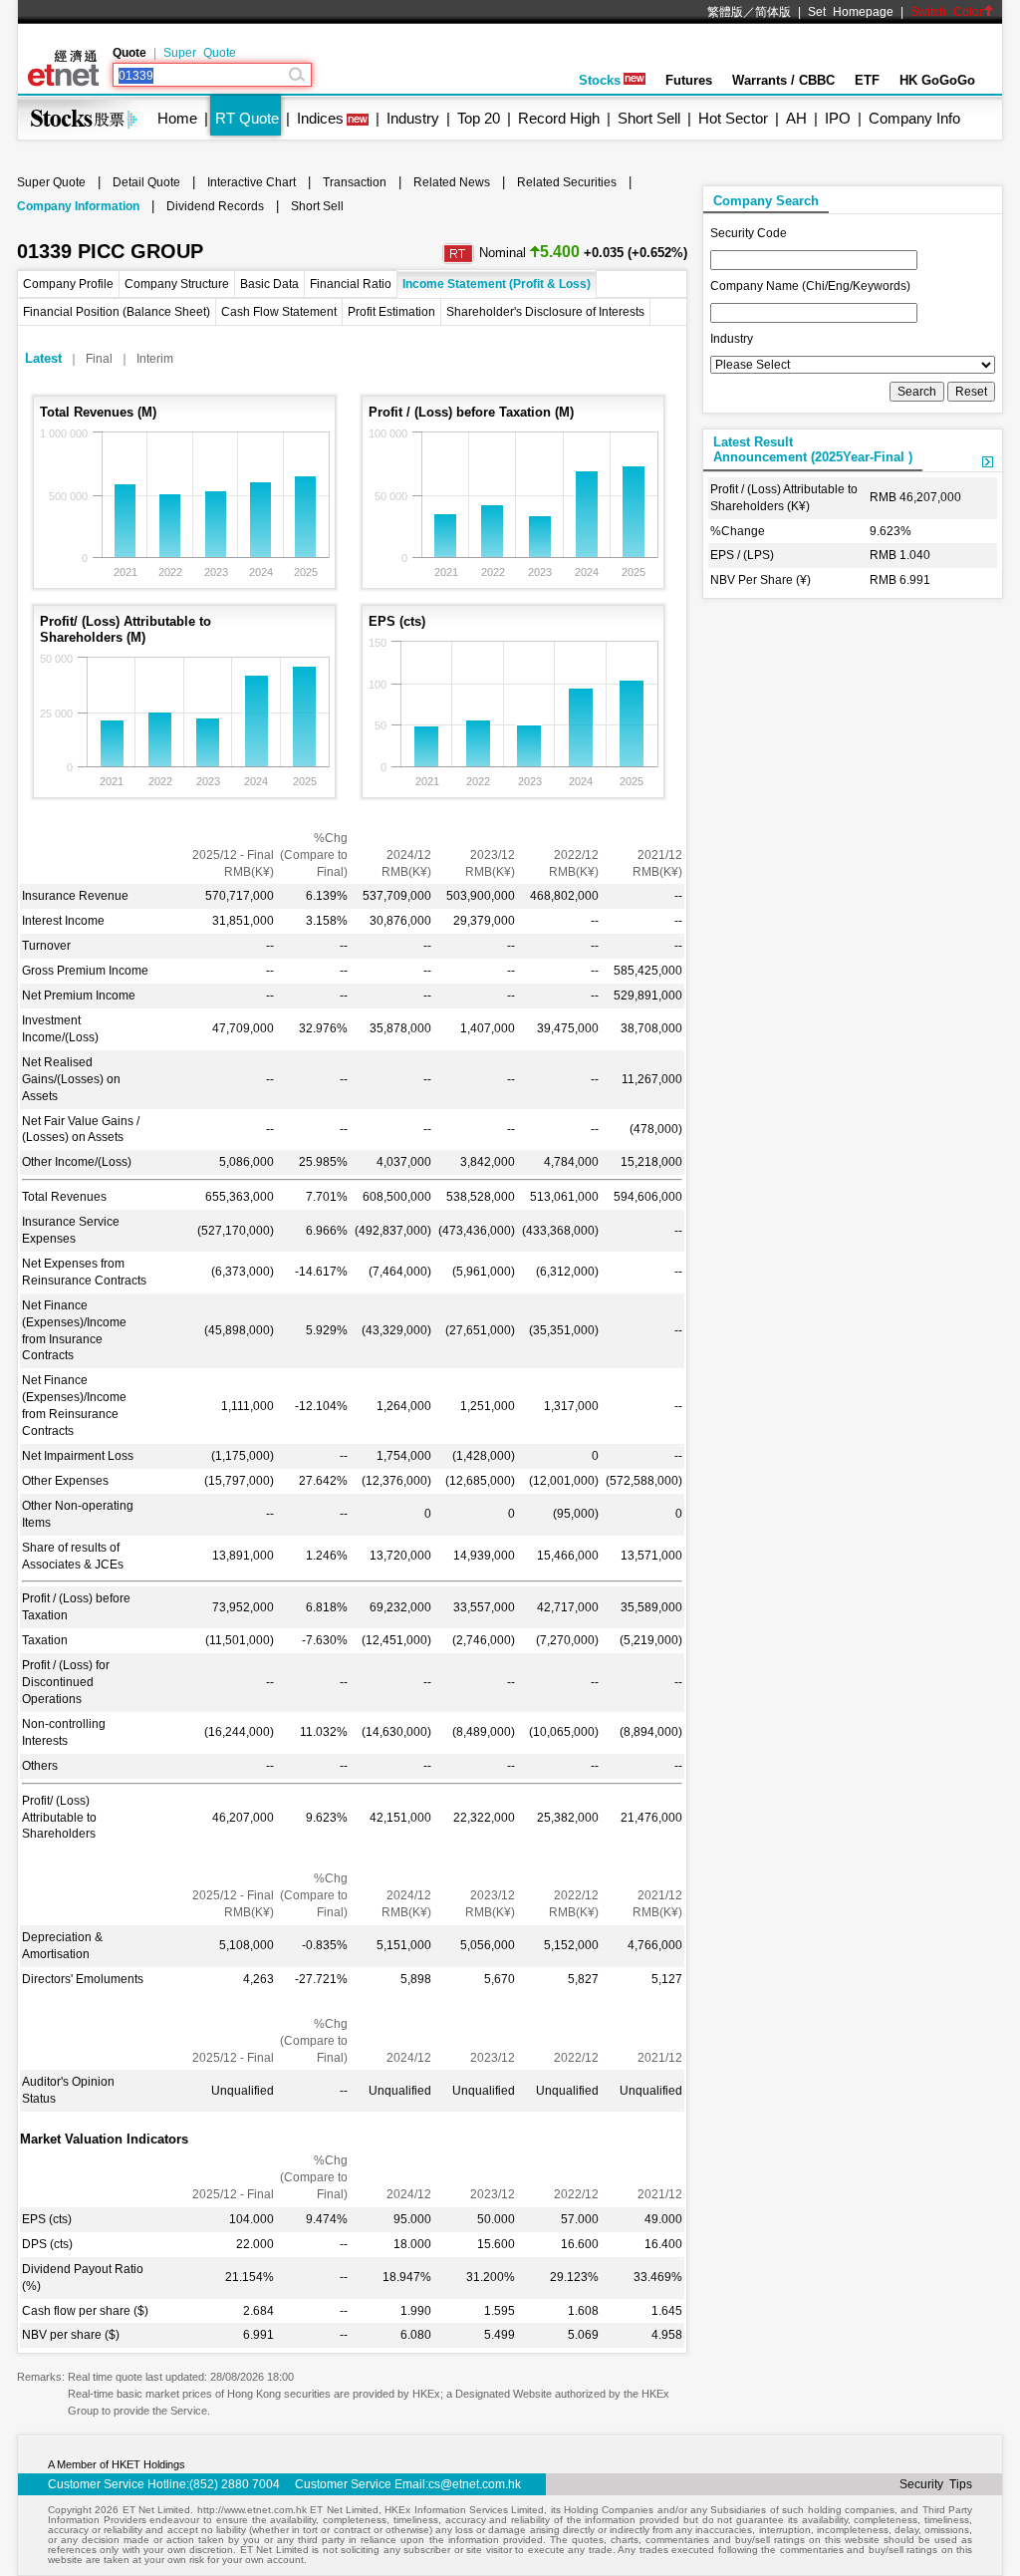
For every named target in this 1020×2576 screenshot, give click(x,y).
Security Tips (936, 2484)
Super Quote (200, 53)
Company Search (766, 201)
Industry (413, 118)
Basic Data (269, 284)
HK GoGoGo (937, 80)
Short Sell (649, 118)
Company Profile (68, 284)
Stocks (600, 80)
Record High (559, 118)
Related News (452, 182)
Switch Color (947, 12)
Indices (320, 118)
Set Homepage (851, 12)
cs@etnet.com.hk (475, 2484)
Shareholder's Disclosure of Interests (545, 312)
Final (99, 359)
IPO (838, 118)
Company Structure (177, 284)
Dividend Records (215, 206)
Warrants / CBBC (783, 80)
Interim (155, 359)
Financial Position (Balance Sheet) (117, 312)
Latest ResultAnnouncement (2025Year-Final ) (813, 449)
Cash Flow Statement (279, 312)
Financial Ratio (351, 284)
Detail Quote (146, 182)
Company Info (914, 118)
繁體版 (725, 12)
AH (796, 118)
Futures (689, 80)
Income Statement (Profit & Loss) (497, 284)
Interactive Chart (252, 182)
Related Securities (567, 182)
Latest (43, 358)
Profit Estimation (391, 312)
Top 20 (479, 118)
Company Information (78, 206)
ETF (867, 80)
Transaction (355, 182)
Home (177, 118)
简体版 (773, 12)
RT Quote (247, 118)
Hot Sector (733, 118)
